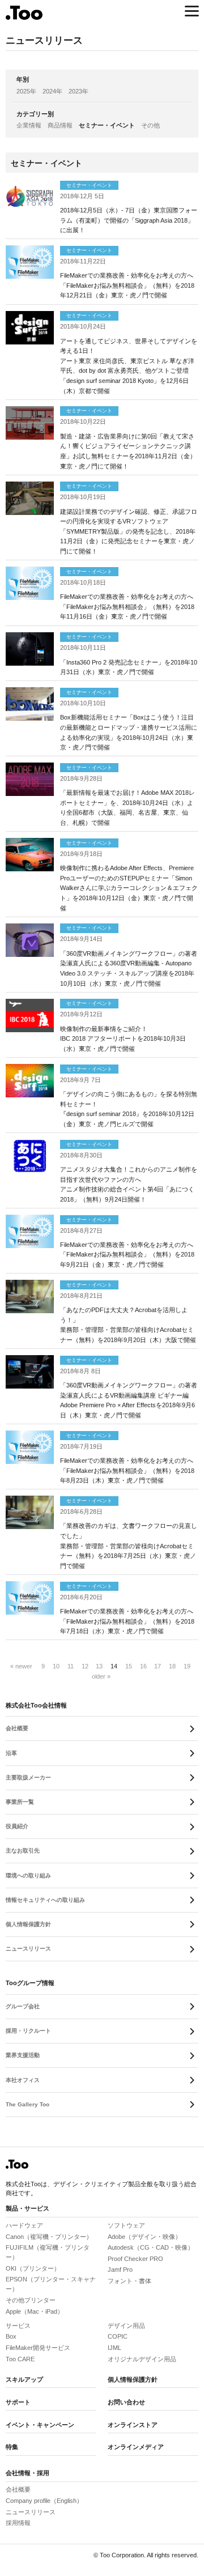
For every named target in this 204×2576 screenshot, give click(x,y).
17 (158, 1666)
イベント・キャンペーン (40, 2425)
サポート (18, 2402)
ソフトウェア (126, 2225)
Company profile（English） (44, 2501)
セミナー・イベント (107, 125)
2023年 (78, 91)
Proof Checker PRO (135, 2259)
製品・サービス (27, 2208)
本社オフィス (23, 2080)
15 (129, 1666)
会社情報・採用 (27, 2473)
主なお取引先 (23, 1851)
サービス (18, 2326)
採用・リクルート (28, 2031)
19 (187, 1666)
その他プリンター (31, 2300)
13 (99, 1666)
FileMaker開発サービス (38, 2348)
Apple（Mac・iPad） (35, 2311)
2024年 (52, 91)
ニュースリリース (28, 1949)
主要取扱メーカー (28, 1777)
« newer (21, 1666)
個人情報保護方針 (28, 1924)
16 (143, 1666)
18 (172, 1666)
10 (56, 1666)
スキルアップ (24, 2379)
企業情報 (29, 125)
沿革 (11, 1753)
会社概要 (17, 1728)
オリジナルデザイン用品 (142, 2359)
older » (101, 1676)
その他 (150, 125)
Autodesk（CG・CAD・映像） (151, 2247)
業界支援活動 (23, 2055)
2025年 (26, 91)
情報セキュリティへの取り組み (45, 1900)
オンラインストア (133, 2425)
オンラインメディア (136, 2447)
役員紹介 (17, 1826)
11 (71, 1666)
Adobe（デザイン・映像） (144, 2237)
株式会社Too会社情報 (36, 1705)
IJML (114, 2348)
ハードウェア (24, 2225)
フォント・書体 (129, 2281)
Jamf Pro (120, 2270)
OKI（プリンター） (33, 2268)
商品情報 (60, 125)
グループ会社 (23, 2006)
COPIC (118, 2336)
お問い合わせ (126, 2402)
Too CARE (20, 2359)
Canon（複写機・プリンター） (49, 2237)
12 (85, 1666)
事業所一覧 (20, 1802)
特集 (12, 2447)
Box (11, 2336)
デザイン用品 (126, 2326)
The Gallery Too (27, 2104)
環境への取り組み (28, 1875)
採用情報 (18, 2523)
